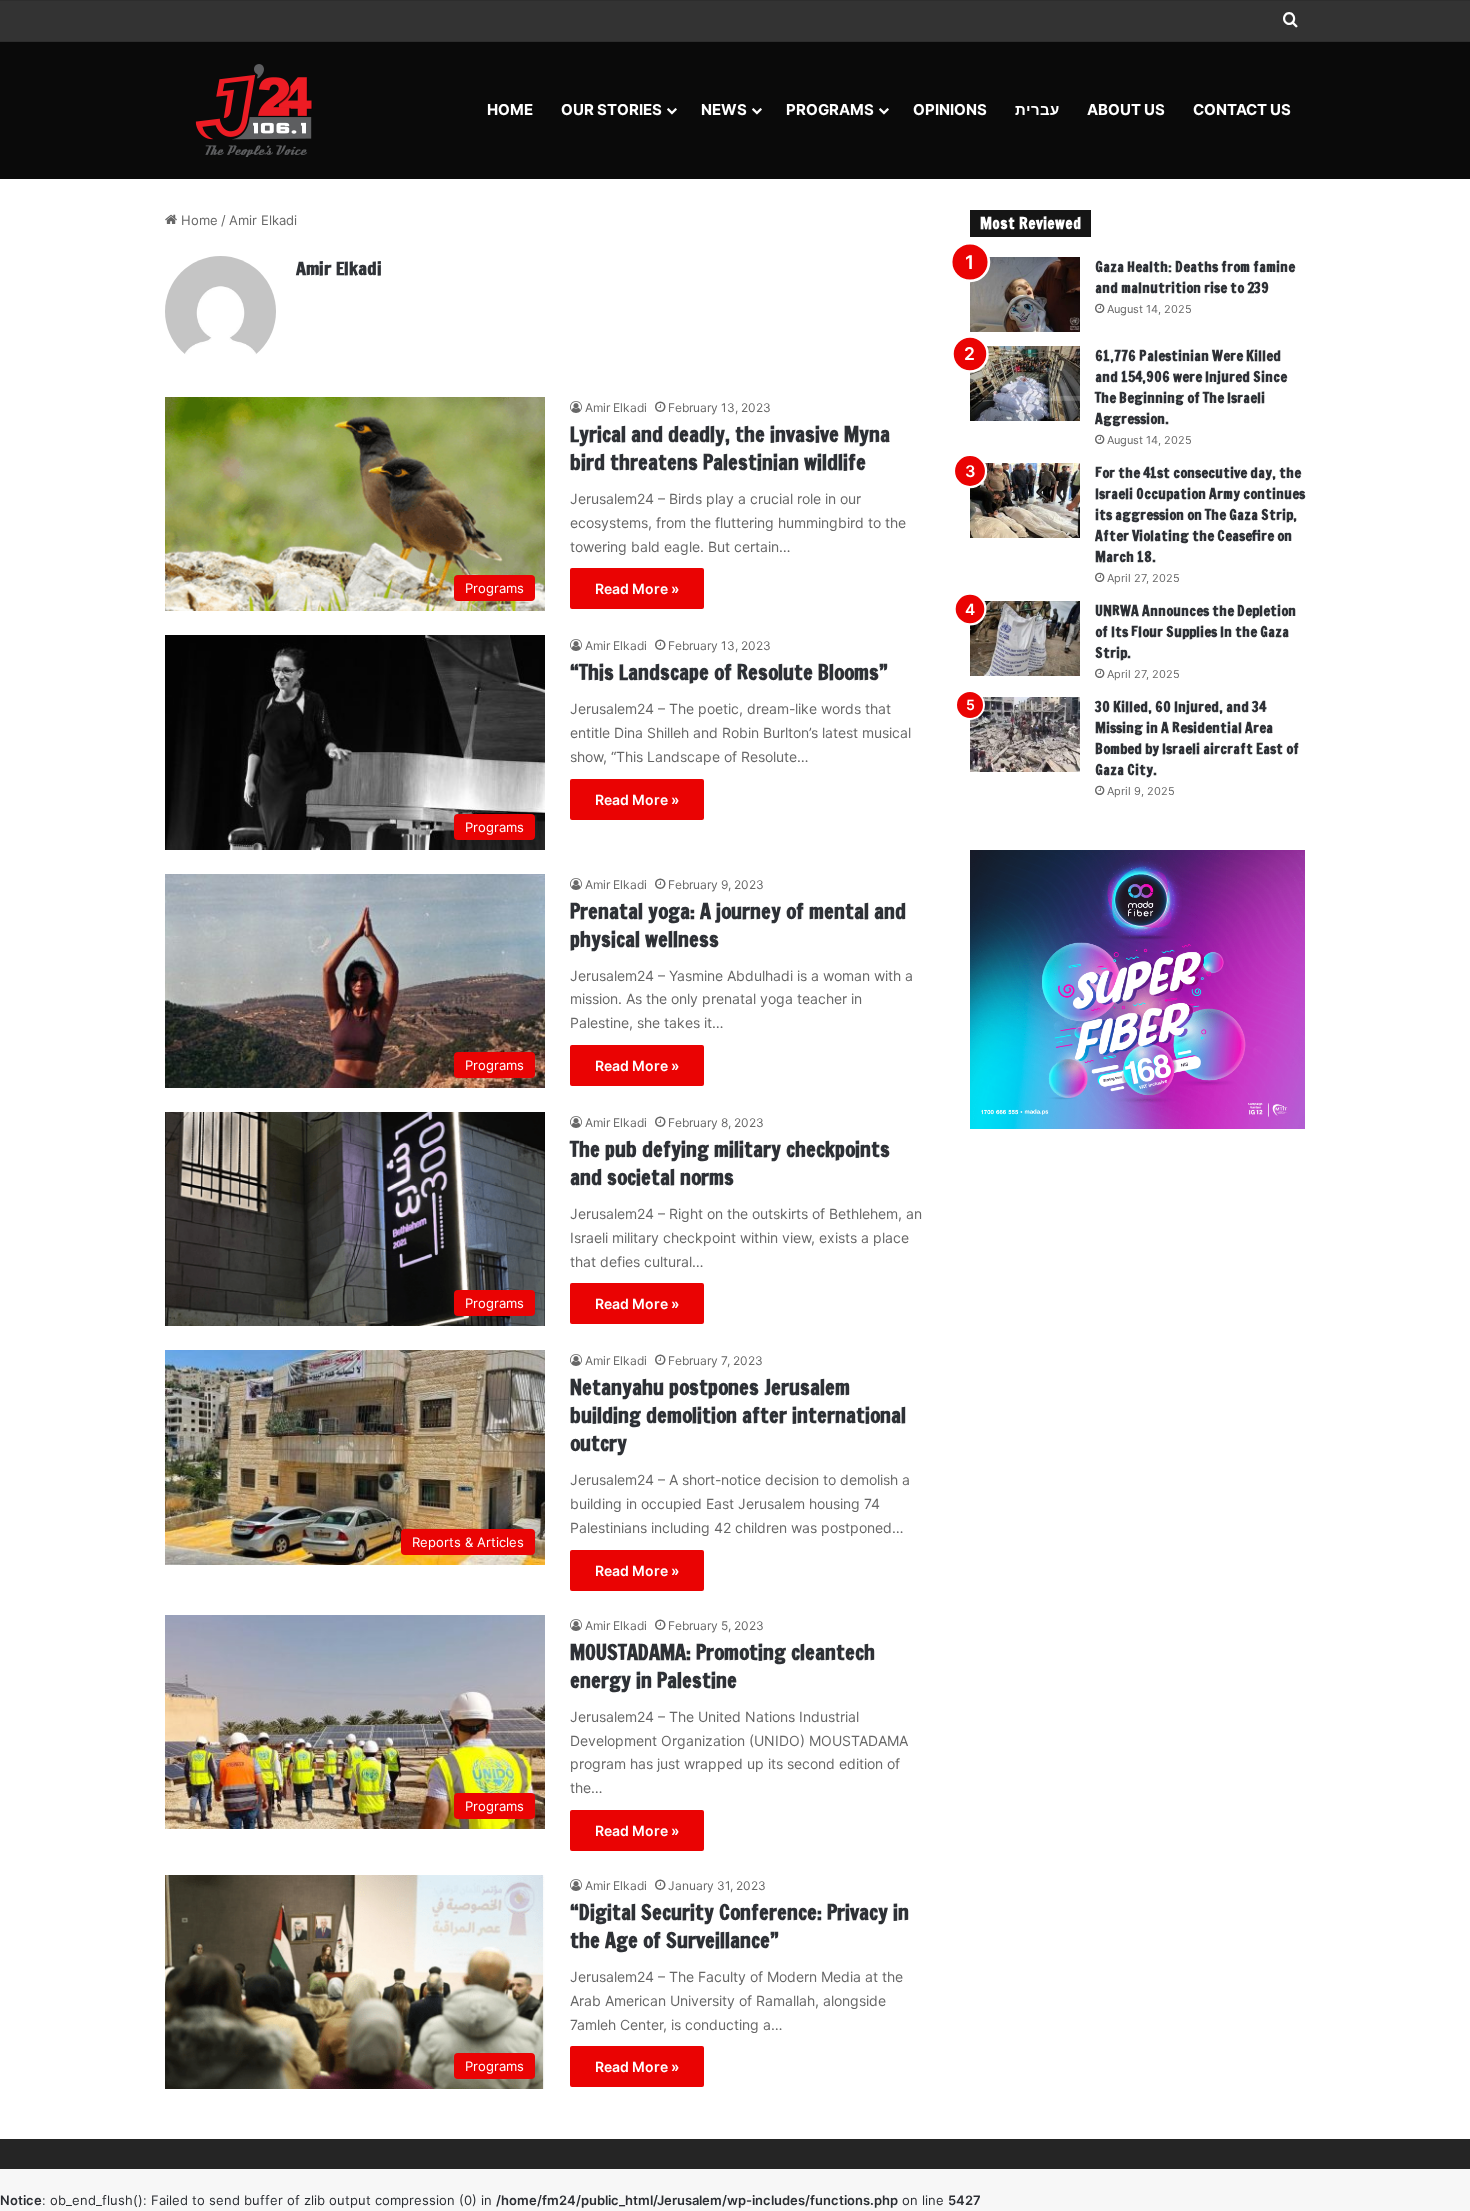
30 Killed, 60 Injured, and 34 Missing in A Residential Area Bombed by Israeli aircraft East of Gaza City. (1197, 738)
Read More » (637, 588)
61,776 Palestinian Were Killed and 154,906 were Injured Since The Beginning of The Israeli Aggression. (1191, 387)
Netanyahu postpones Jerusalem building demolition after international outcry (738, 1415)
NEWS (724, 109)
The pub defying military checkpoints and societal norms (730, 1163)
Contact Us (1242, 109)
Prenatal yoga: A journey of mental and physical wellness (738, 925)
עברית (1037, 109)
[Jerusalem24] (261, 110)
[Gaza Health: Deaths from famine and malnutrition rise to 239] (1025, 294)
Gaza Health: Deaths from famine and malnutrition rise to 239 (1195, 277)
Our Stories (611, 109)
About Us (1126, 109)
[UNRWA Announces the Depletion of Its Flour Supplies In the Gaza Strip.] (1025, 638)
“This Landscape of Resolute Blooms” (729, 672)
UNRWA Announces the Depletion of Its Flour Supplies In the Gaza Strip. (1195, 632)
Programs (830, 109)
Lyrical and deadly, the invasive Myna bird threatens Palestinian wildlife (730, 448)
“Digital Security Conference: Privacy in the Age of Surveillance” (739, 1926)
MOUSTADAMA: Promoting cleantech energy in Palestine (722, 1666)
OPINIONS (950, 109)
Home (510, 109)
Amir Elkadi (339, 268)
